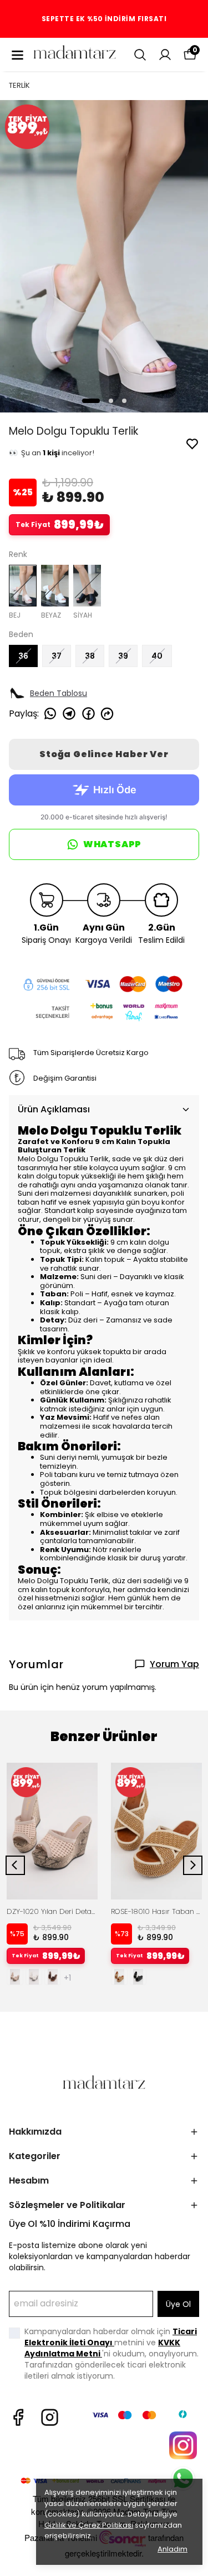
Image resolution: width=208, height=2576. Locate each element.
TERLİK (19, 85)
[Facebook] (18, 2417)
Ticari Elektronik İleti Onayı (111, 2337)
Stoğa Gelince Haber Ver (104, 754)
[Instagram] (50, 2417)
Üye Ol (178, 2304)
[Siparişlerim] (165, 55)
